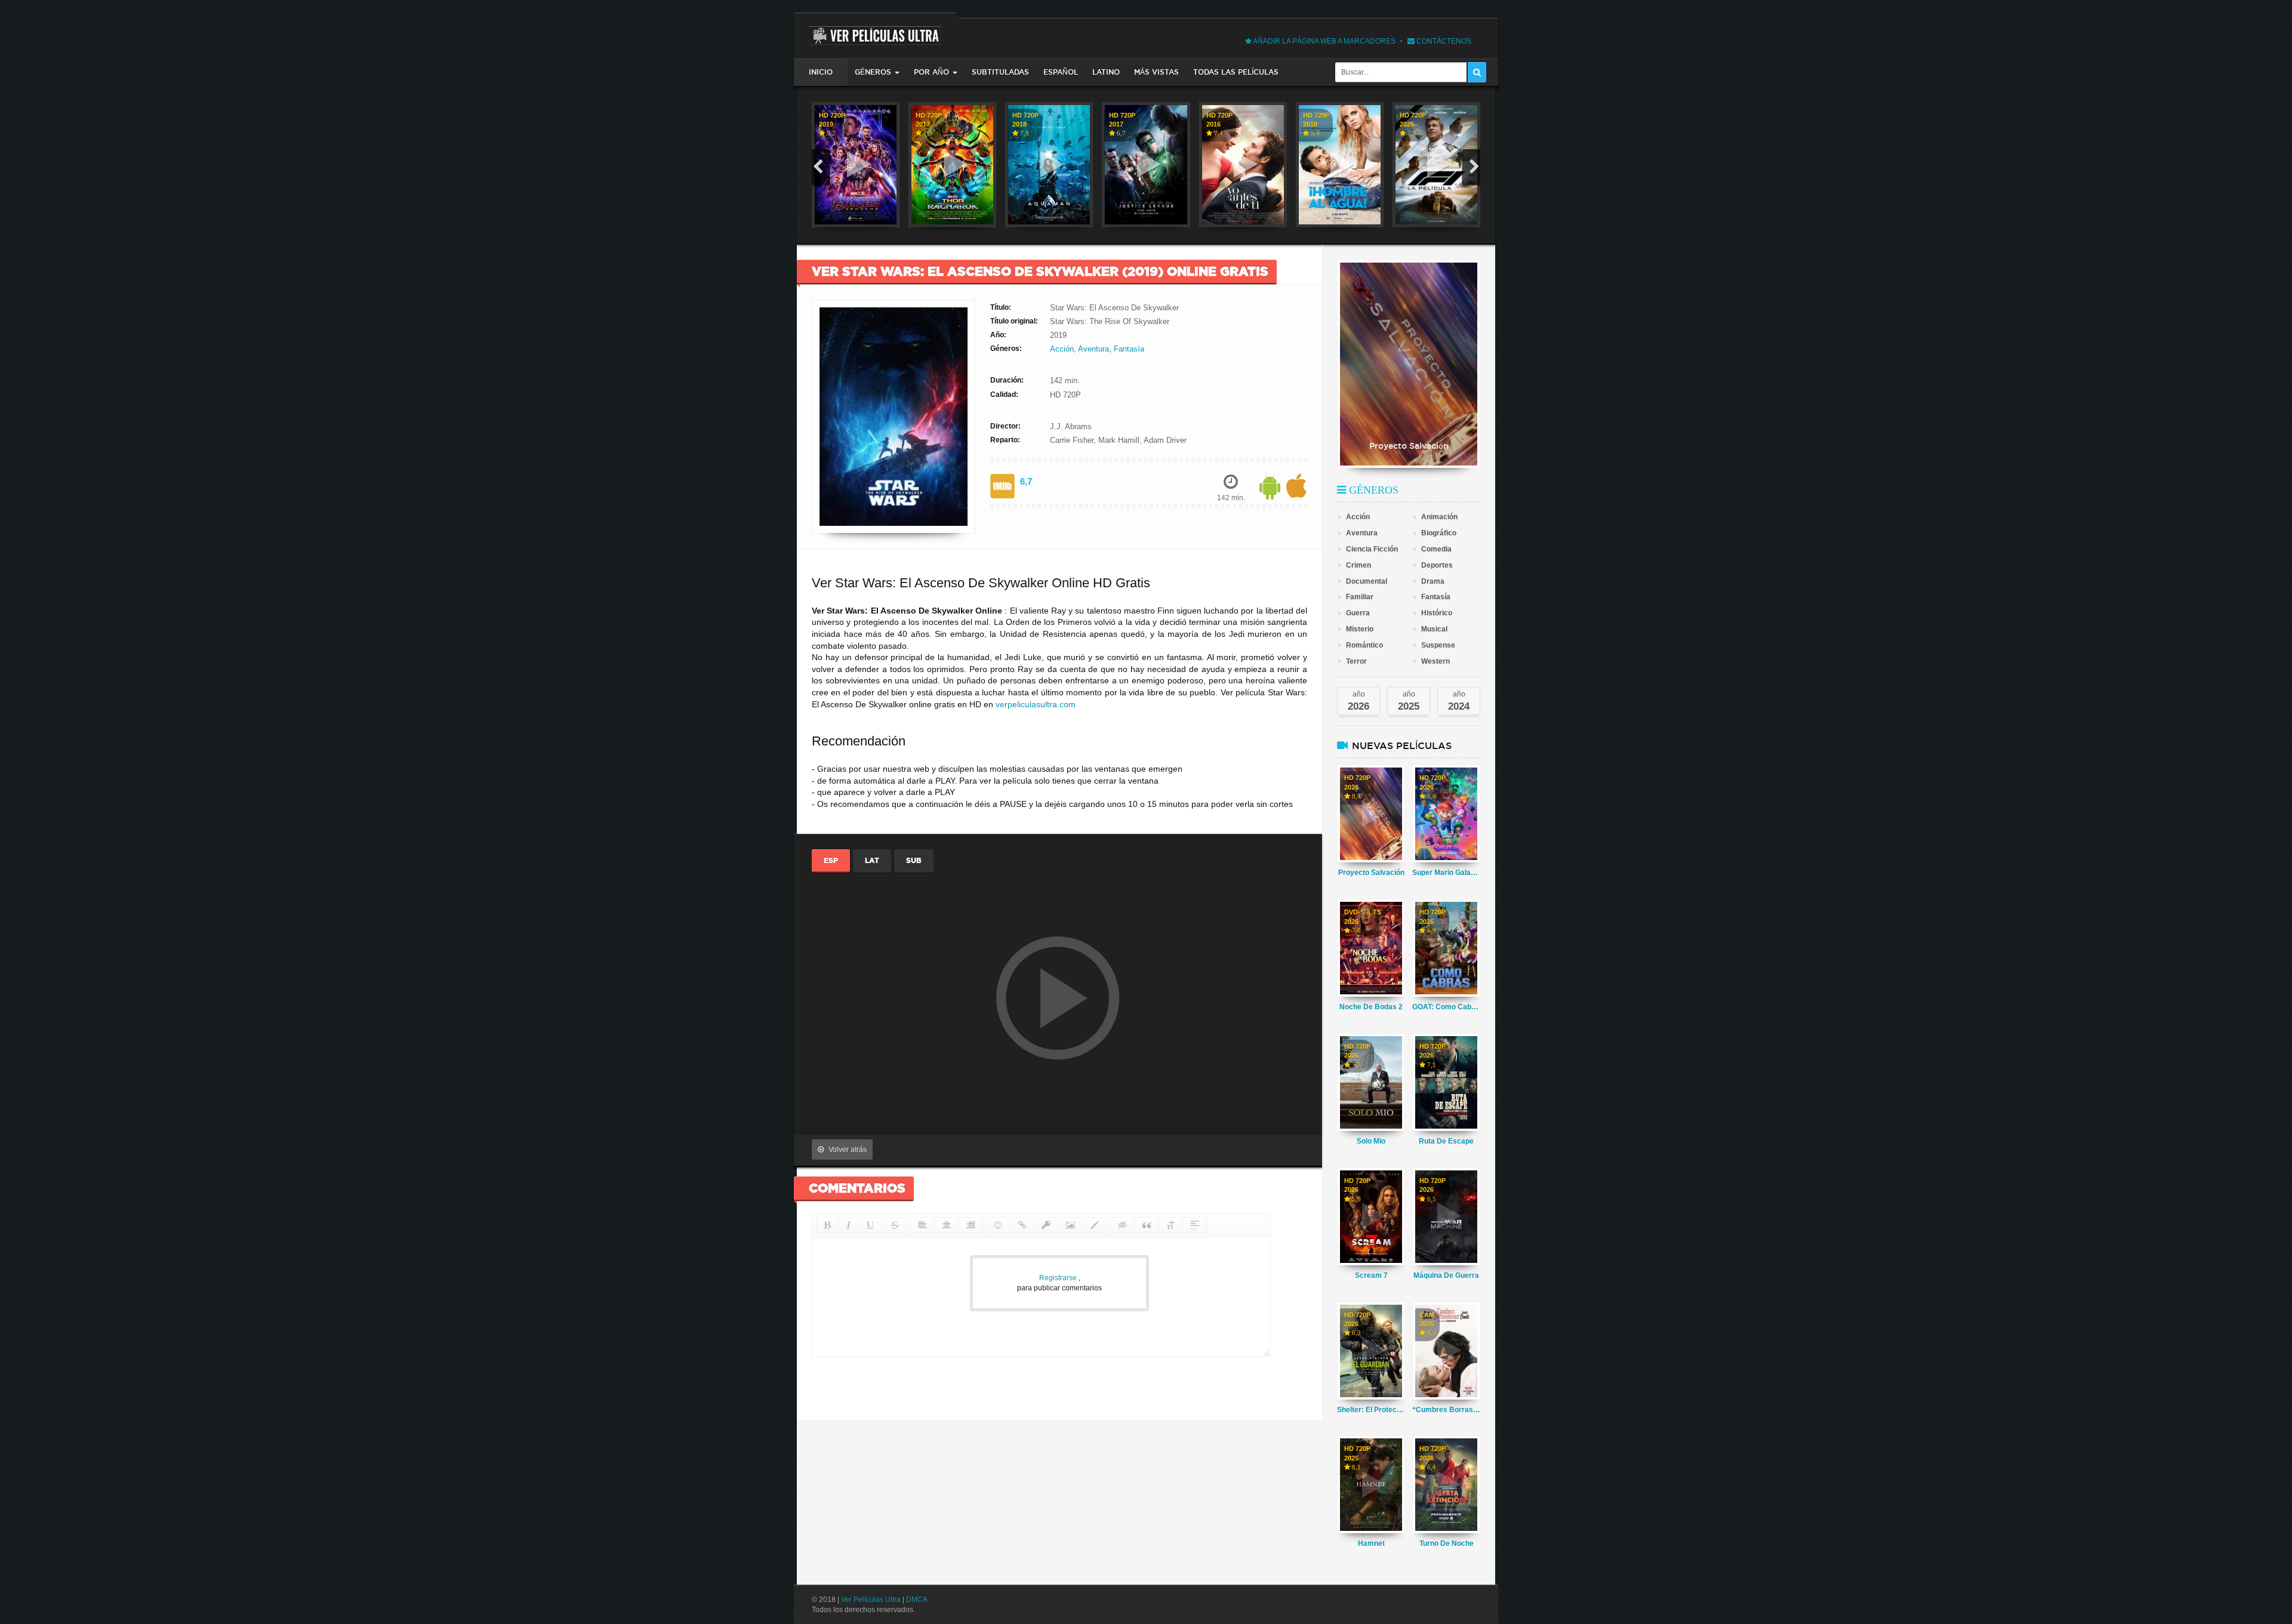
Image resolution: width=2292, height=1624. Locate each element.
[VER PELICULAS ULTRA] (875, 29)
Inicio (821, 72)
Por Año (931, 72)
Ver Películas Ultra (871, 1600)
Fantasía (1129, 349)
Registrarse (1059, 1278)
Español (1061, 72)
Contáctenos (1443, 41)
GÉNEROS (873, 72)
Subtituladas (1000, 72)
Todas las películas (1236, 72)
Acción (1062, 349)
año (1358, 701)
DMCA (917, 1600)
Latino (1106, 72)
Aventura (1093, 349)
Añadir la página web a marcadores (1324, 41)
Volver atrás (848, 1150)
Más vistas (1156, 72)
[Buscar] (1477, 72)
